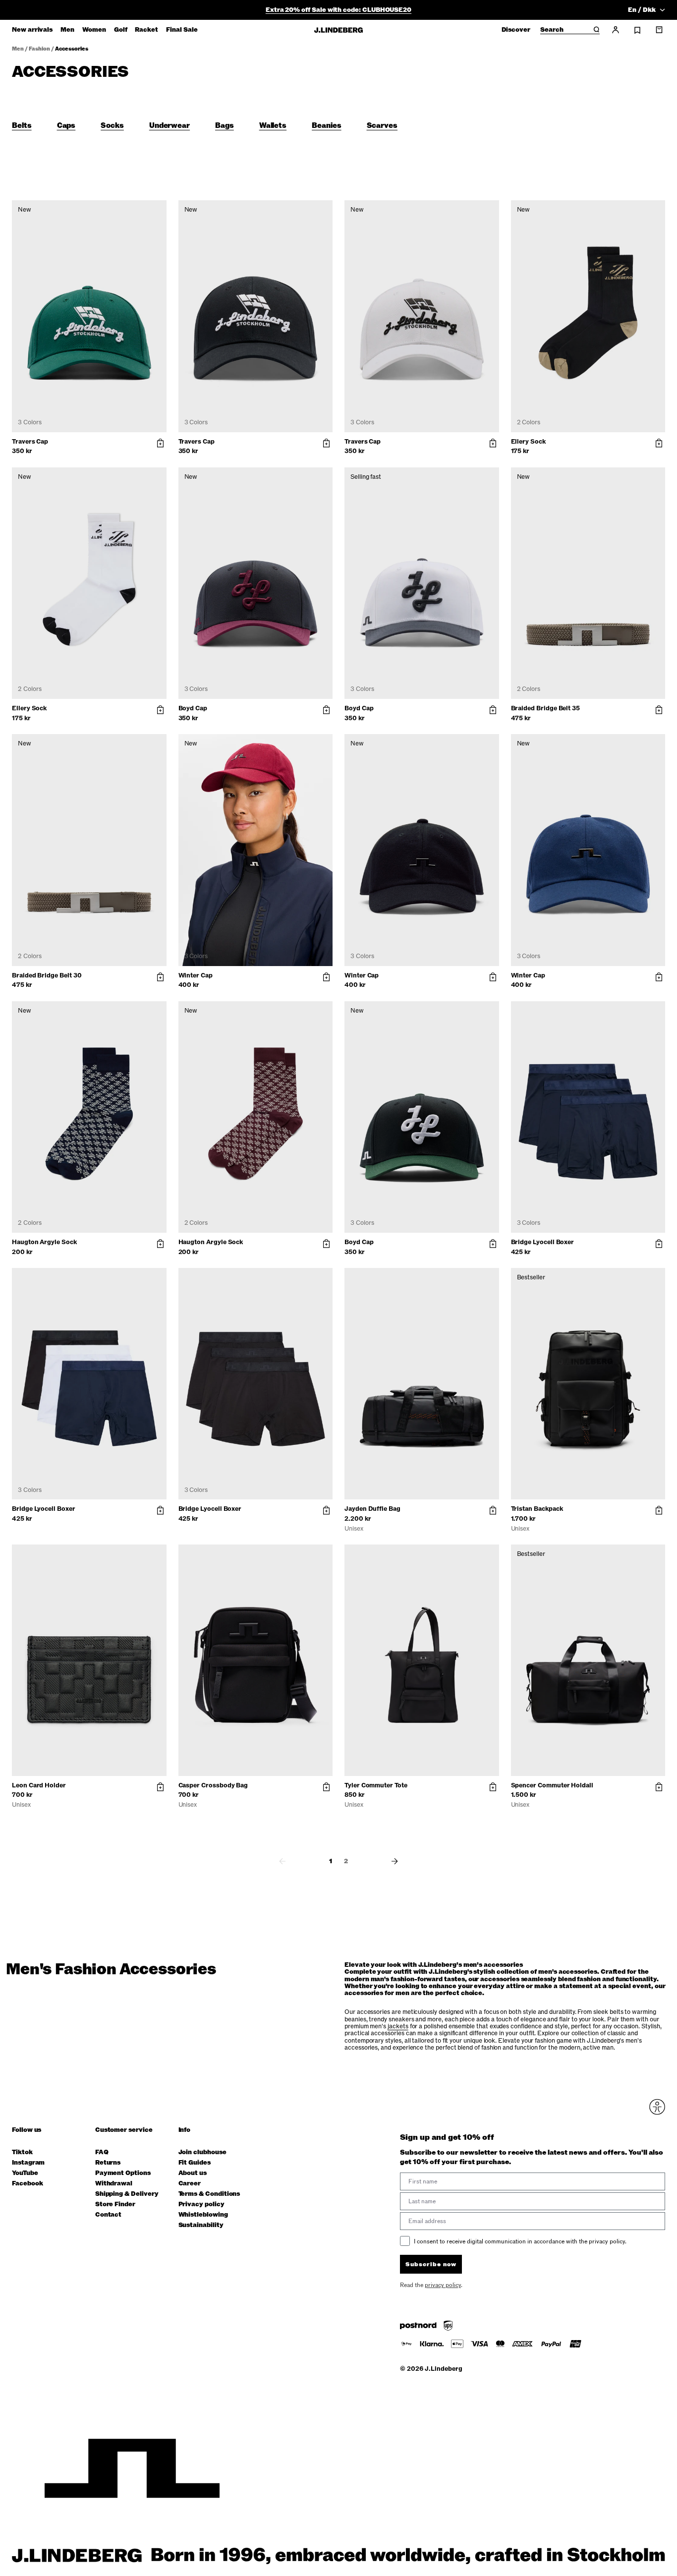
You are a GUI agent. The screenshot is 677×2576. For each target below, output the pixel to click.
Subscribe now (391, 1365)
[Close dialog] (519, 1173)
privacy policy (398, 1390)
